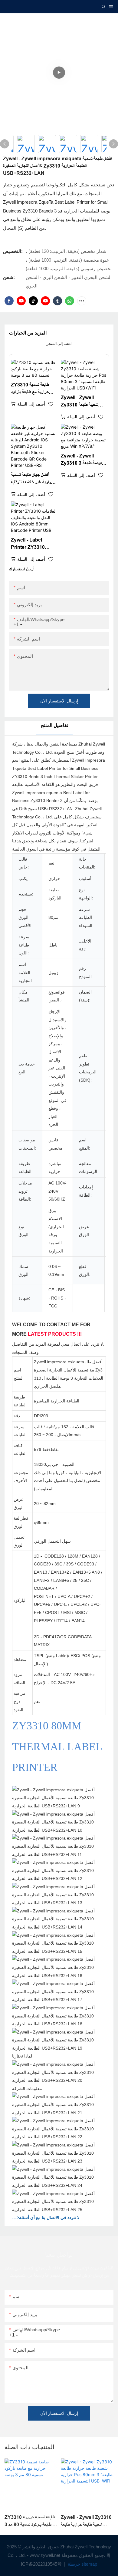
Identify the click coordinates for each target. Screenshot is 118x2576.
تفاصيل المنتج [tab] (54, 725)
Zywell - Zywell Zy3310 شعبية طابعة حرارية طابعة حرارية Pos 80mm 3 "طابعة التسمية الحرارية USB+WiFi (82, 402)
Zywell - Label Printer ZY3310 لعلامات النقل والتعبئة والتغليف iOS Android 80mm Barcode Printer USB (32, 544)
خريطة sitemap (82, 2564)
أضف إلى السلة (31, 404)
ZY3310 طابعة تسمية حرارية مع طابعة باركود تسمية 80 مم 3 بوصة (30, 389)
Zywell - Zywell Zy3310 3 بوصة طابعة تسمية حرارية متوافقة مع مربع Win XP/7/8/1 (81, 460)
